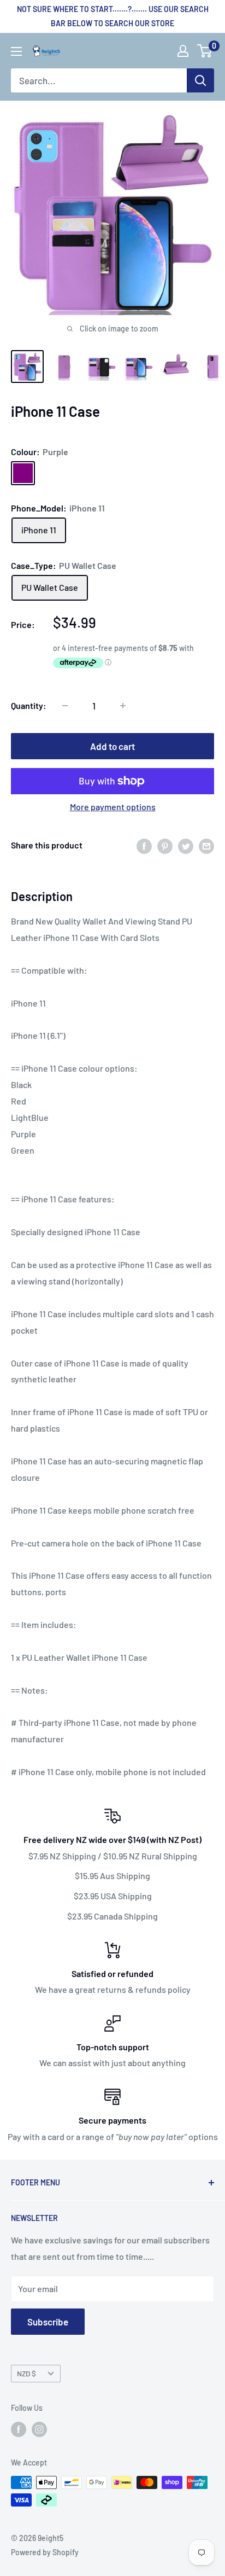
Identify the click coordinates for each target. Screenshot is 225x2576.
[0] (205, 51)
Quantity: (29, 705)
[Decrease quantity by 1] (65, 706)
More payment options (113, 807)
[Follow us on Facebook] (19, 2429)
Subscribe (48, 2322)
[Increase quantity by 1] (123, 706)
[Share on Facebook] (144, 845)
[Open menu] (16, 51)
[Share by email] (206, 845)
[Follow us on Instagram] (39, 2429)
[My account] (183, 51)
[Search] (200, 80)
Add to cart (112, 746)
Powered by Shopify (45, 2552)
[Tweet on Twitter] (186, 845)
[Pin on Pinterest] (165, 845)
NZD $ (26, 2373)
